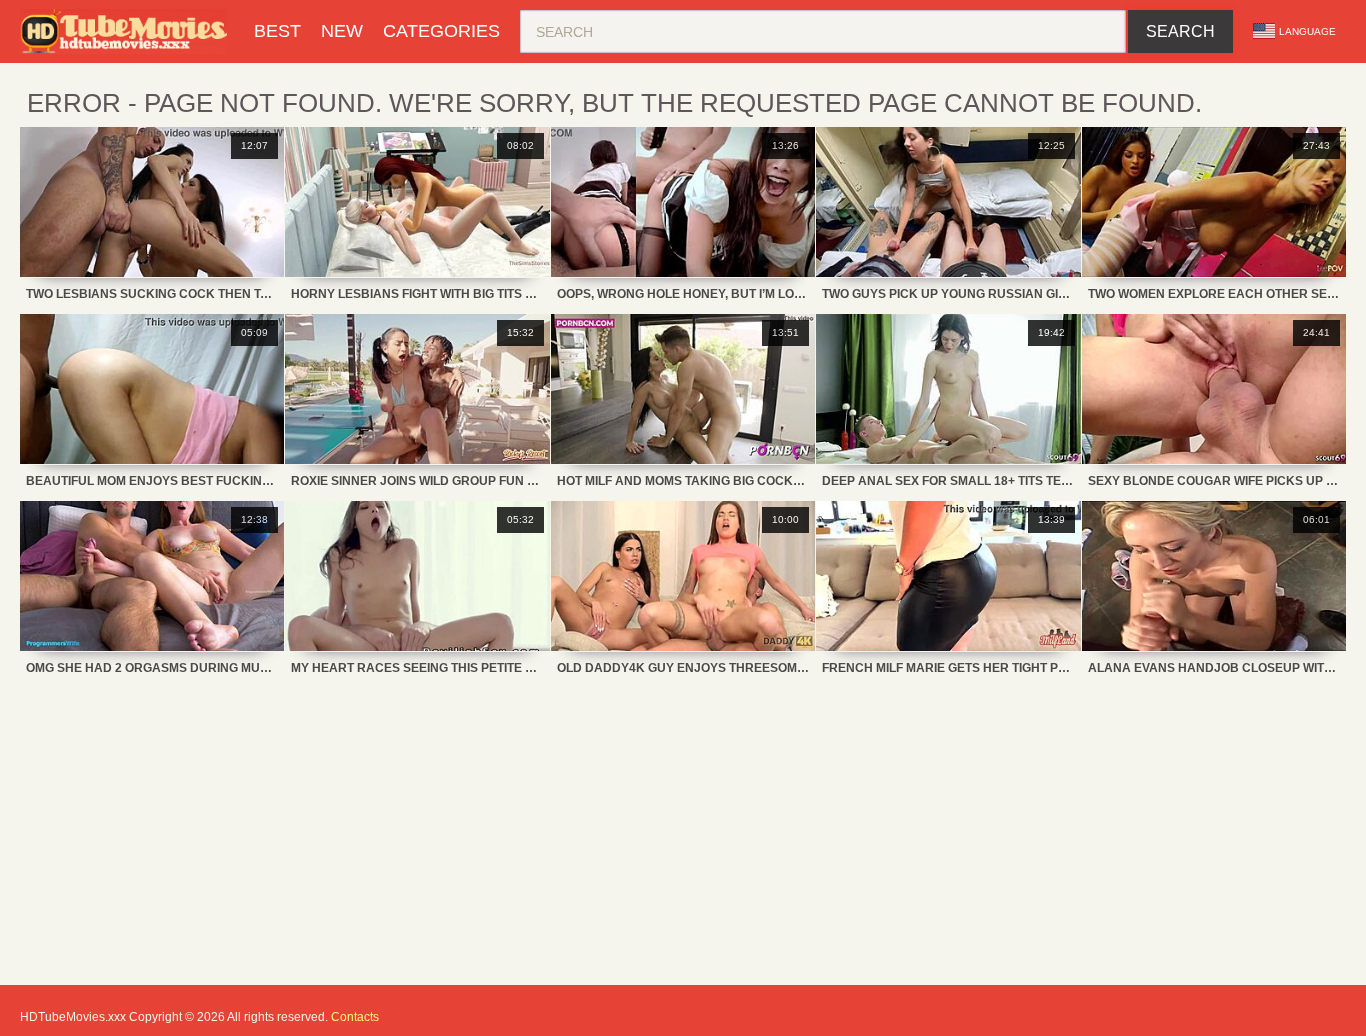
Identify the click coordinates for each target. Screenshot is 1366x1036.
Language (1307, 31)
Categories (441, 31)
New (342, 31)
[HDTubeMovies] (127, 31)
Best (277, 31)
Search (1180, 31)
